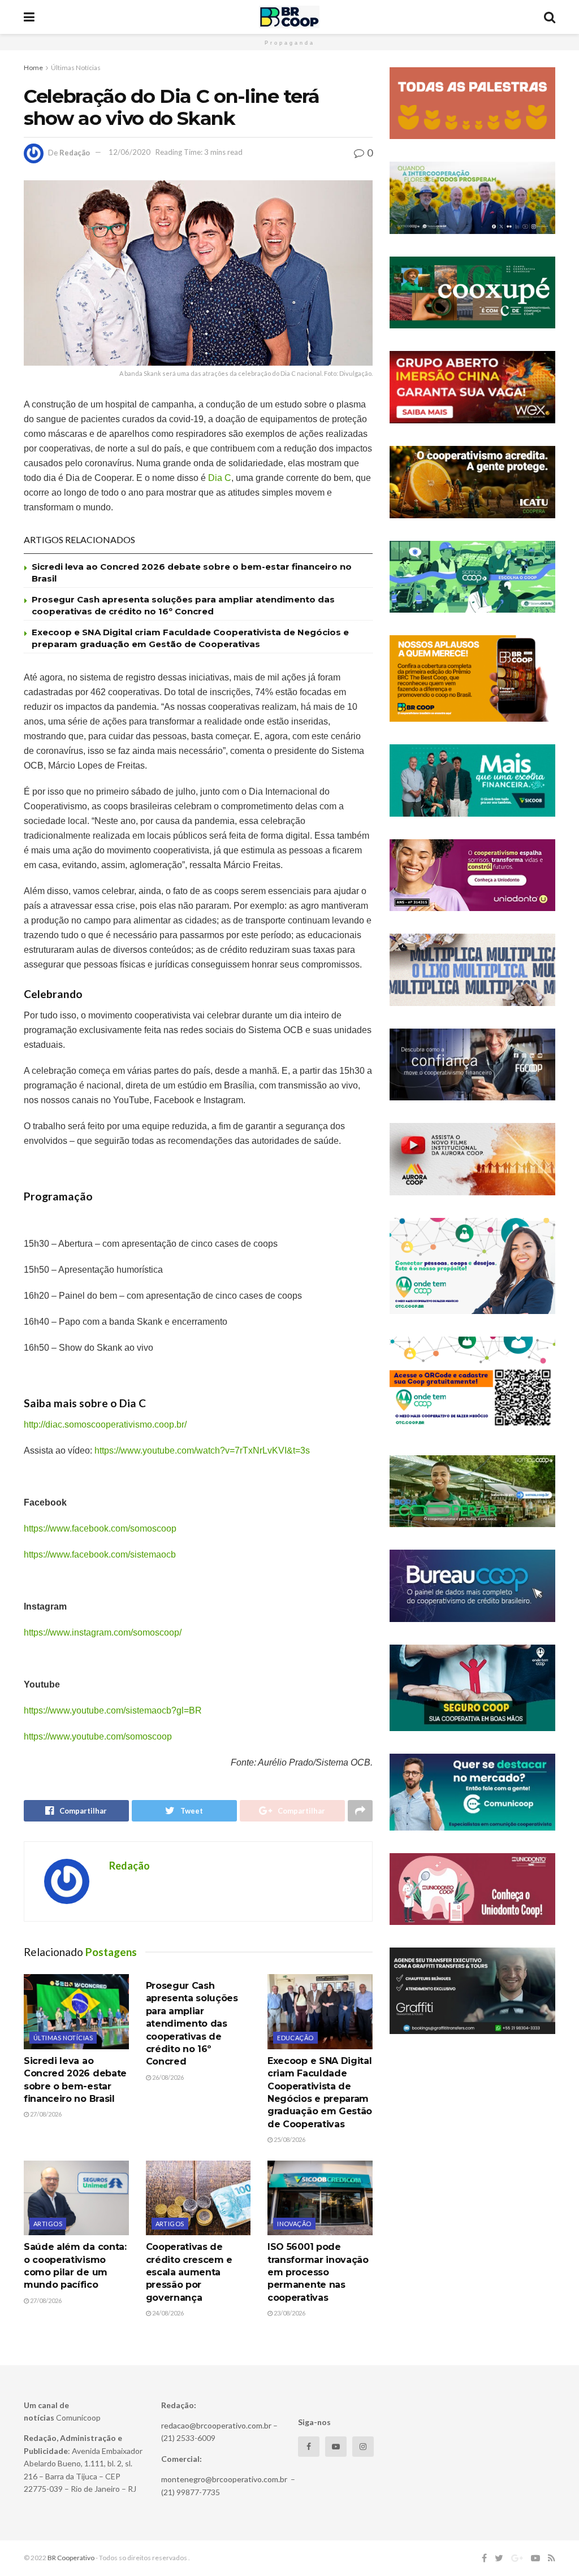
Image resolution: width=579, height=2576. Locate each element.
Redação (75, 152)
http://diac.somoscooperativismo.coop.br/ (105, 1424)
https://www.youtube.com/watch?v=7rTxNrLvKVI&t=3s (202, 1450)
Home (33, 68)
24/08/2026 (167, 2313)
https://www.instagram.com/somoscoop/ (103, 1632)
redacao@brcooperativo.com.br (216, 2425)
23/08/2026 (289, 2313)
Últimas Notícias (76, 68)
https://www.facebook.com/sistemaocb (100, 1554)
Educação (295, 2038)
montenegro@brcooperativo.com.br (224, 2479)
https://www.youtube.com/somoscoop (98, 1736)
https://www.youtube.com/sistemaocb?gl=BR (113, 1710)
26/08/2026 (167, 2077)
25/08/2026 (289, 2139)
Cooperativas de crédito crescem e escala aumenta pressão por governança (189, 2272)
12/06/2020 (129, 152)
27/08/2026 (45, 2114)
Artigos (48, 2224)
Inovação (294, 2224)
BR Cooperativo (71, 2558)
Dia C (220, 478)
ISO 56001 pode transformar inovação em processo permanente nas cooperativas (318, 2272)
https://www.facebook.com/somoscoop (100, 1528)
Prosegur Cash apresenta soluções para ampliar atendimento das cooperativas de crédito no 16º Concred (192, 2024)
